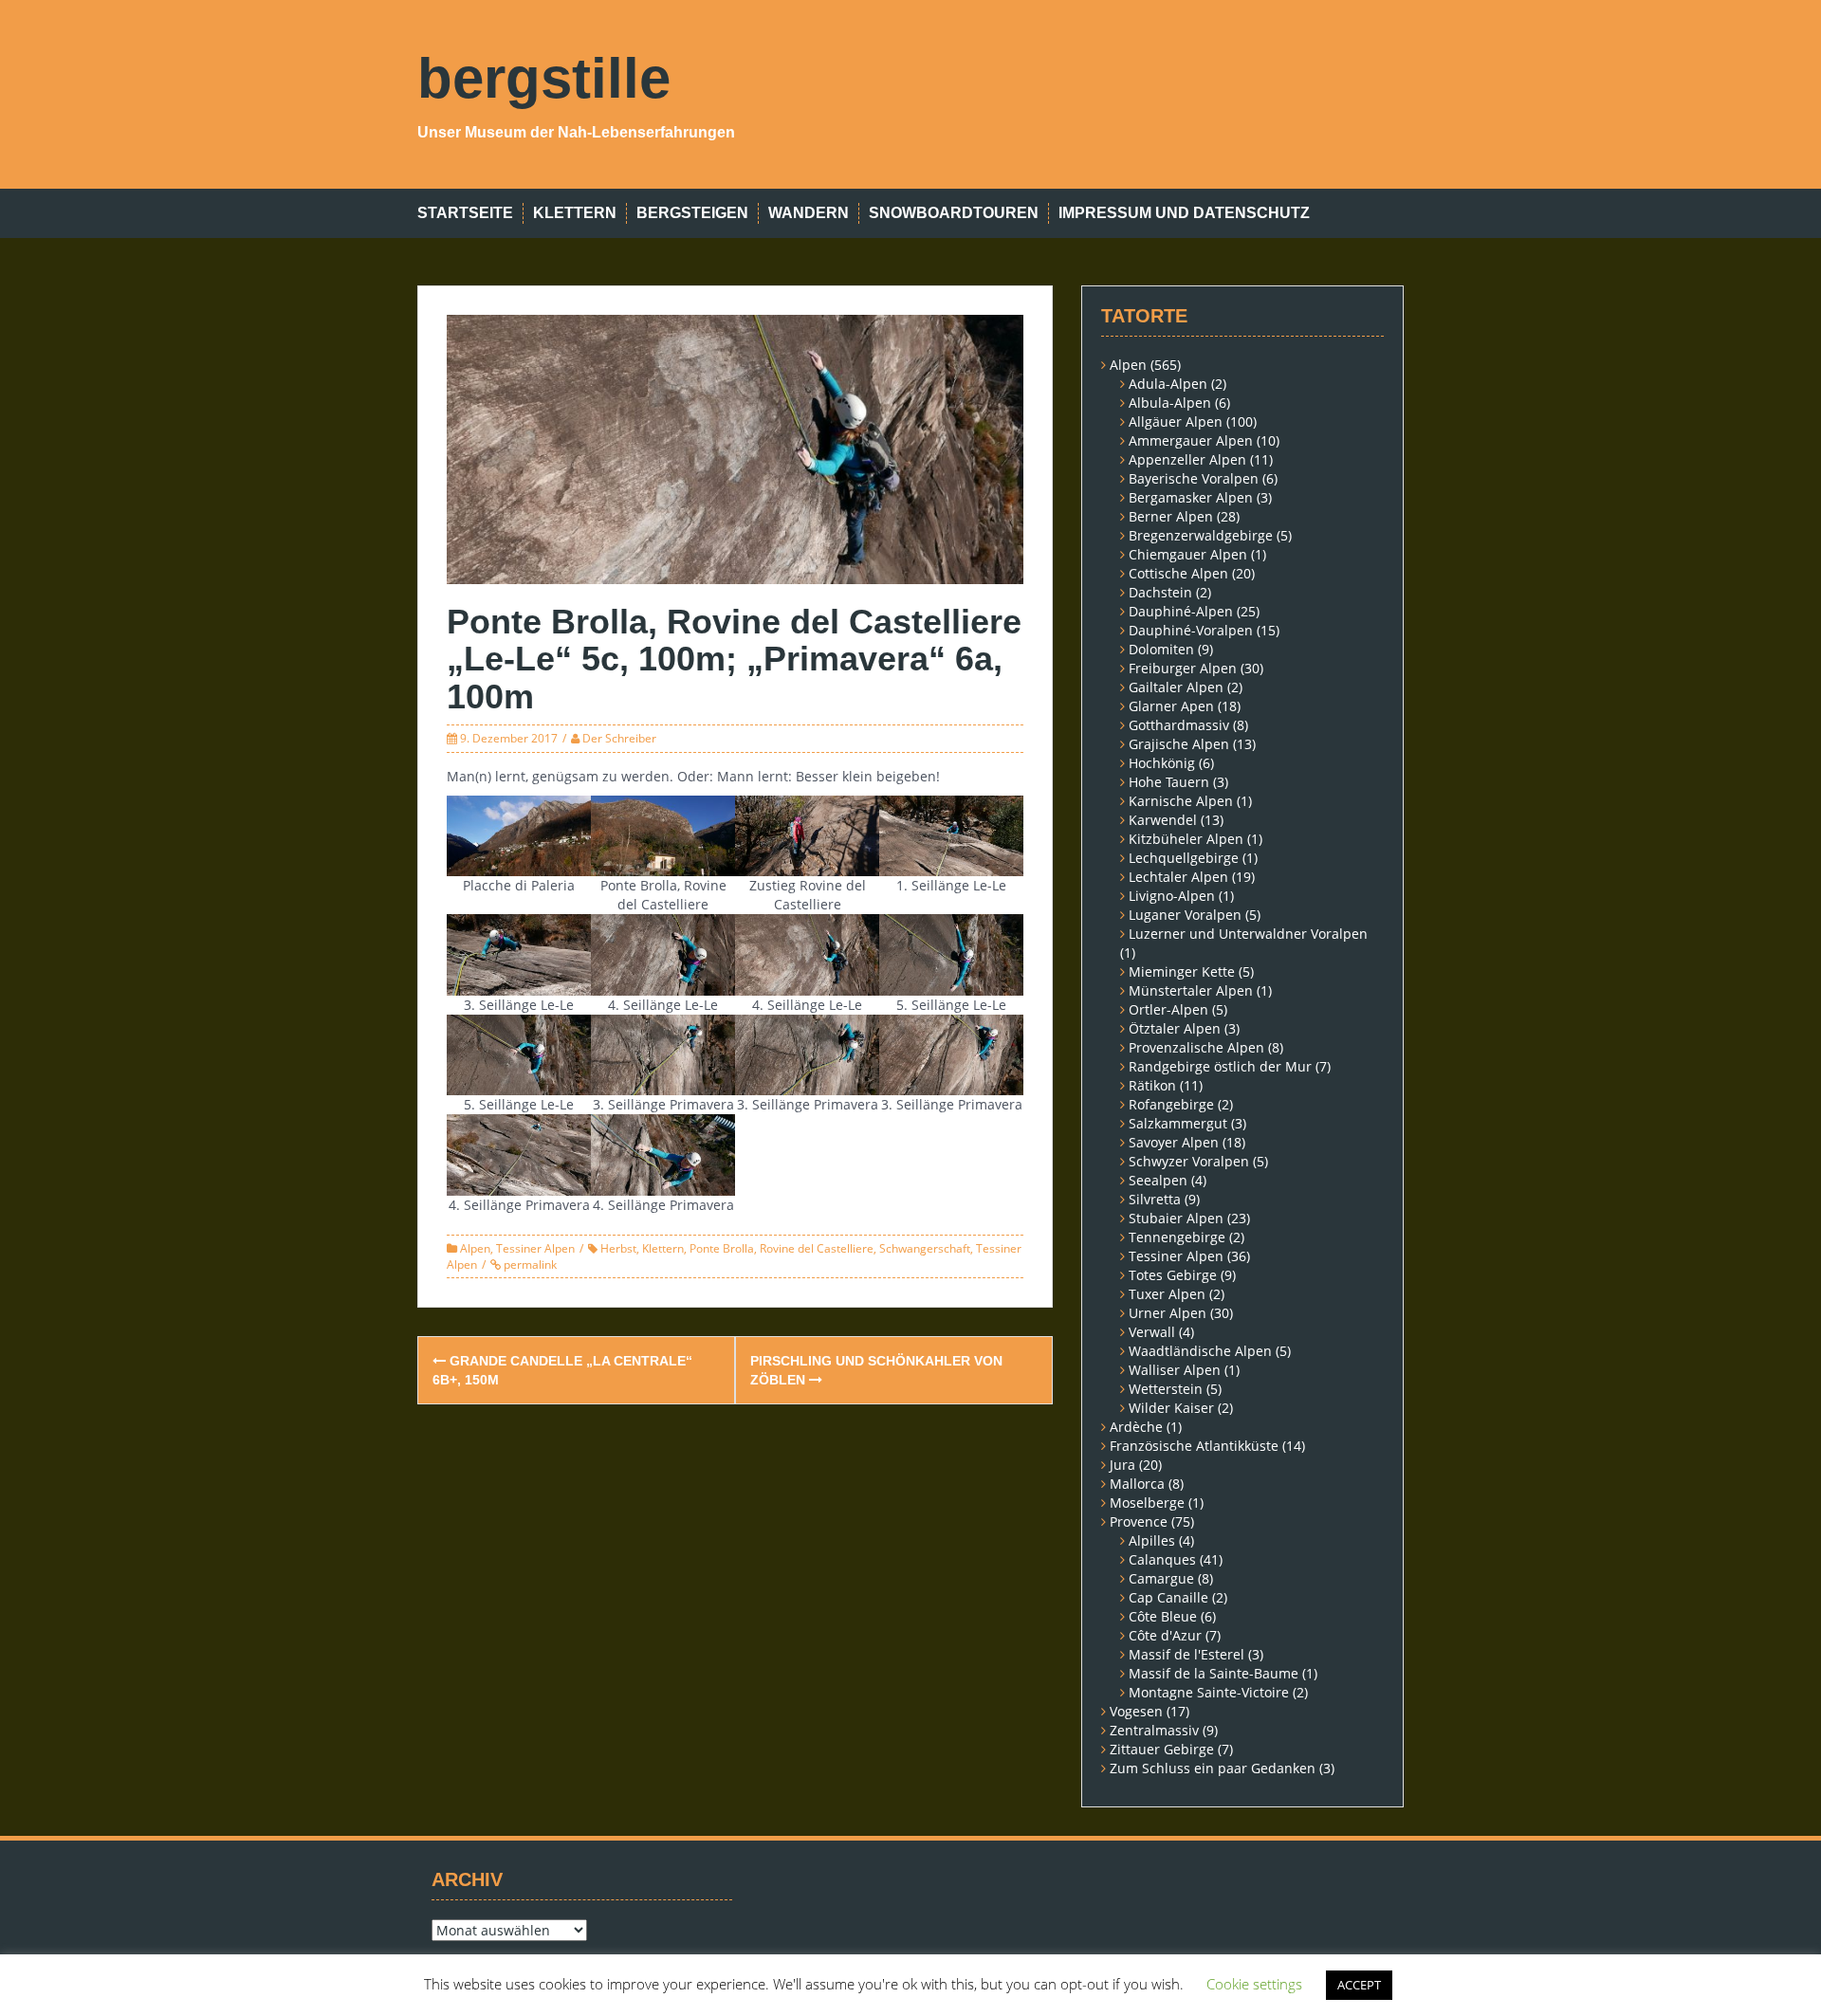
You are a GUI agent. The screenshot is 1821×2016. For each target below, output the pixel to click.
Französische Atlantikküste (1194, 1446)
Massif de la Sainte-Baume (1214, 1673)
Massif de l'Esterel (1186, 1654)
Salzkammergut (1178, 1123)
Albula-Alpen (1170, 403)
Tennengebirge (1177, 1237)
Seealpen (1158, 1180)
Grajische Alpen (1179, 744)
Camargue (1161, 1578)
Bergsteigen (692, 213)
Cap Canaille (1168, 1597)
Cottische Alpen (1178, 573)
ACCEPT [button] (1359, 1985)
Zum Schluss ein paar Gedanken (1213, 1768)
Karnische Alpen (1181, 801)
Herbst (618, 1248)
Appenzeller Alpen (1187, 459)
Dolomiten (1161, 649)
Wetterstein (1166, 1389)
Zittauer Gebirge (1162, 1749)
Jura (1122, 1465)
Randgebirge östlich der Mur (1220, 1066)
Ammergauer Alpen (1191, 440)
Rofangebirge (1171, 1104)
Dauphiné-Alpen (1181, 611)
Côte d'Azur (1165, 1635)
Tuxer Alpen (1167, 1294)
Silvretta (1155, 1199)
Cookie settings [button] (1254, 1984)
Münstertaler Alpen (1191, 990)
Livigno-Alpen (1172, 896)
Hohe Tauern (1169, 782)
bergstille (544, 78)
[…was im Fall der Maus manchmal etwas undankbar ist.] (663, 953)
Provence (1139, 1521)
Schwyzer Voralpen (1189, 1161)
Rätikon (1152, 1085)
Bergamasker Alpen (1191, 497)
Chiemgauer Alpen (1188, 554)
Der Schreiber (619, 738)
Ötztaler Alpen (1175, 1028)
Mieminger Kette (1182, 971)
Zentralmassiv (1154, 1730)
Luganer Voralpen (1185, 915)
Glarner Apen (1171, 706)
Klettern (575, 213)
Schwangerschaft (925, 1248)
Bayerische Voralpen (1194, 478)
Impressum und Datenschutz (1184, 213)
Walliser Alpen (1175, 1370)
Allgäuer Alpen (1176, 422)
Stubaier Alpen (1176, 1218)
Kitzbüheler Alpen (1186, 839)
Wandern (809, 213)
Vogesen (1136, 1711)
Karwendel (1163, 820)
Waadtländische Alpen (1200, 1351)
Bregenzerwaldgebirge (1201, 535)
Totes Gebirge (1173, 1275)
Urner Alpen (1168, 1313)
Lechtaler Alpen (1178, 877)
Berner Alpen (1171, 516)
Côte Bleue (1163, 1616)
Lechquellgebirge (1184, 858)
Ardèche (1136, 1427)
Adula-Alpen (1168, 384)
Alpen (475, 1248)
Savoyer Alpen (1174, 1142)
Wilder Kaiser (1171, 1408)
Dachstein (1160, 592)
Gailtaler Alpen (1176, 687)
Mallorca (1137, 1484)
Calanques (1162, 1559)
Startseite (465, 213)
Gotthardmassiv (1179, 725)
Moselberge (1147, 1503)
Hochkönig (1162, 763)
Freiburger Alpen (1183, 668)
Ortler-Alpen (1168, 1009)
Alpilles (1152, 1540)
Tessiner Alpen (535, 1248)
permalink (529, 1265)
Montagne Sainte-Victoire (1209, 1692)
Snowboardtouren (954, 213)
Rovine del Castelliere (817, 1248)
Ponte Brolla (722, 1248)
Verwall (1152, 1332)
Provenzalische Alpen (1196, 1047)
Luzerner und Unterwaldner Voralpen (1248, 934)
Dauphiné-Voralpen (1191, 630)
